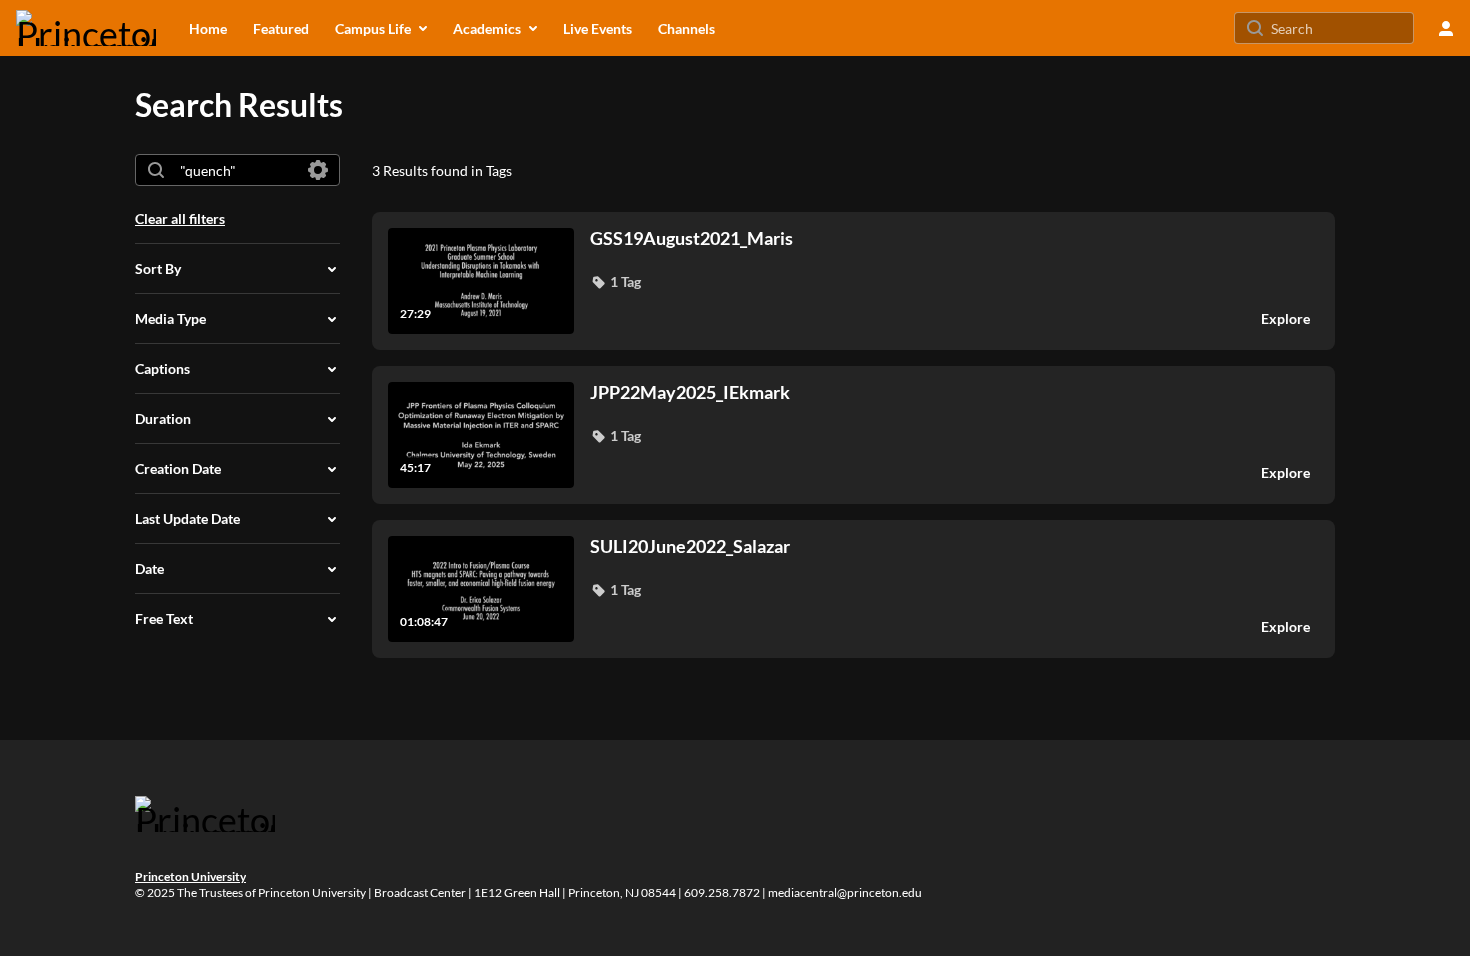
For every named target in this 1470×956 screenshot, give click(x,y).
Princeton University (190, 876)
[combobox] (236, 170)
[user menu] (1446, 28)
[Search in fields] (318, 170)
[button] (615, 282)
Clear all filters (180, 218)
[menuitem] (208, 28)
